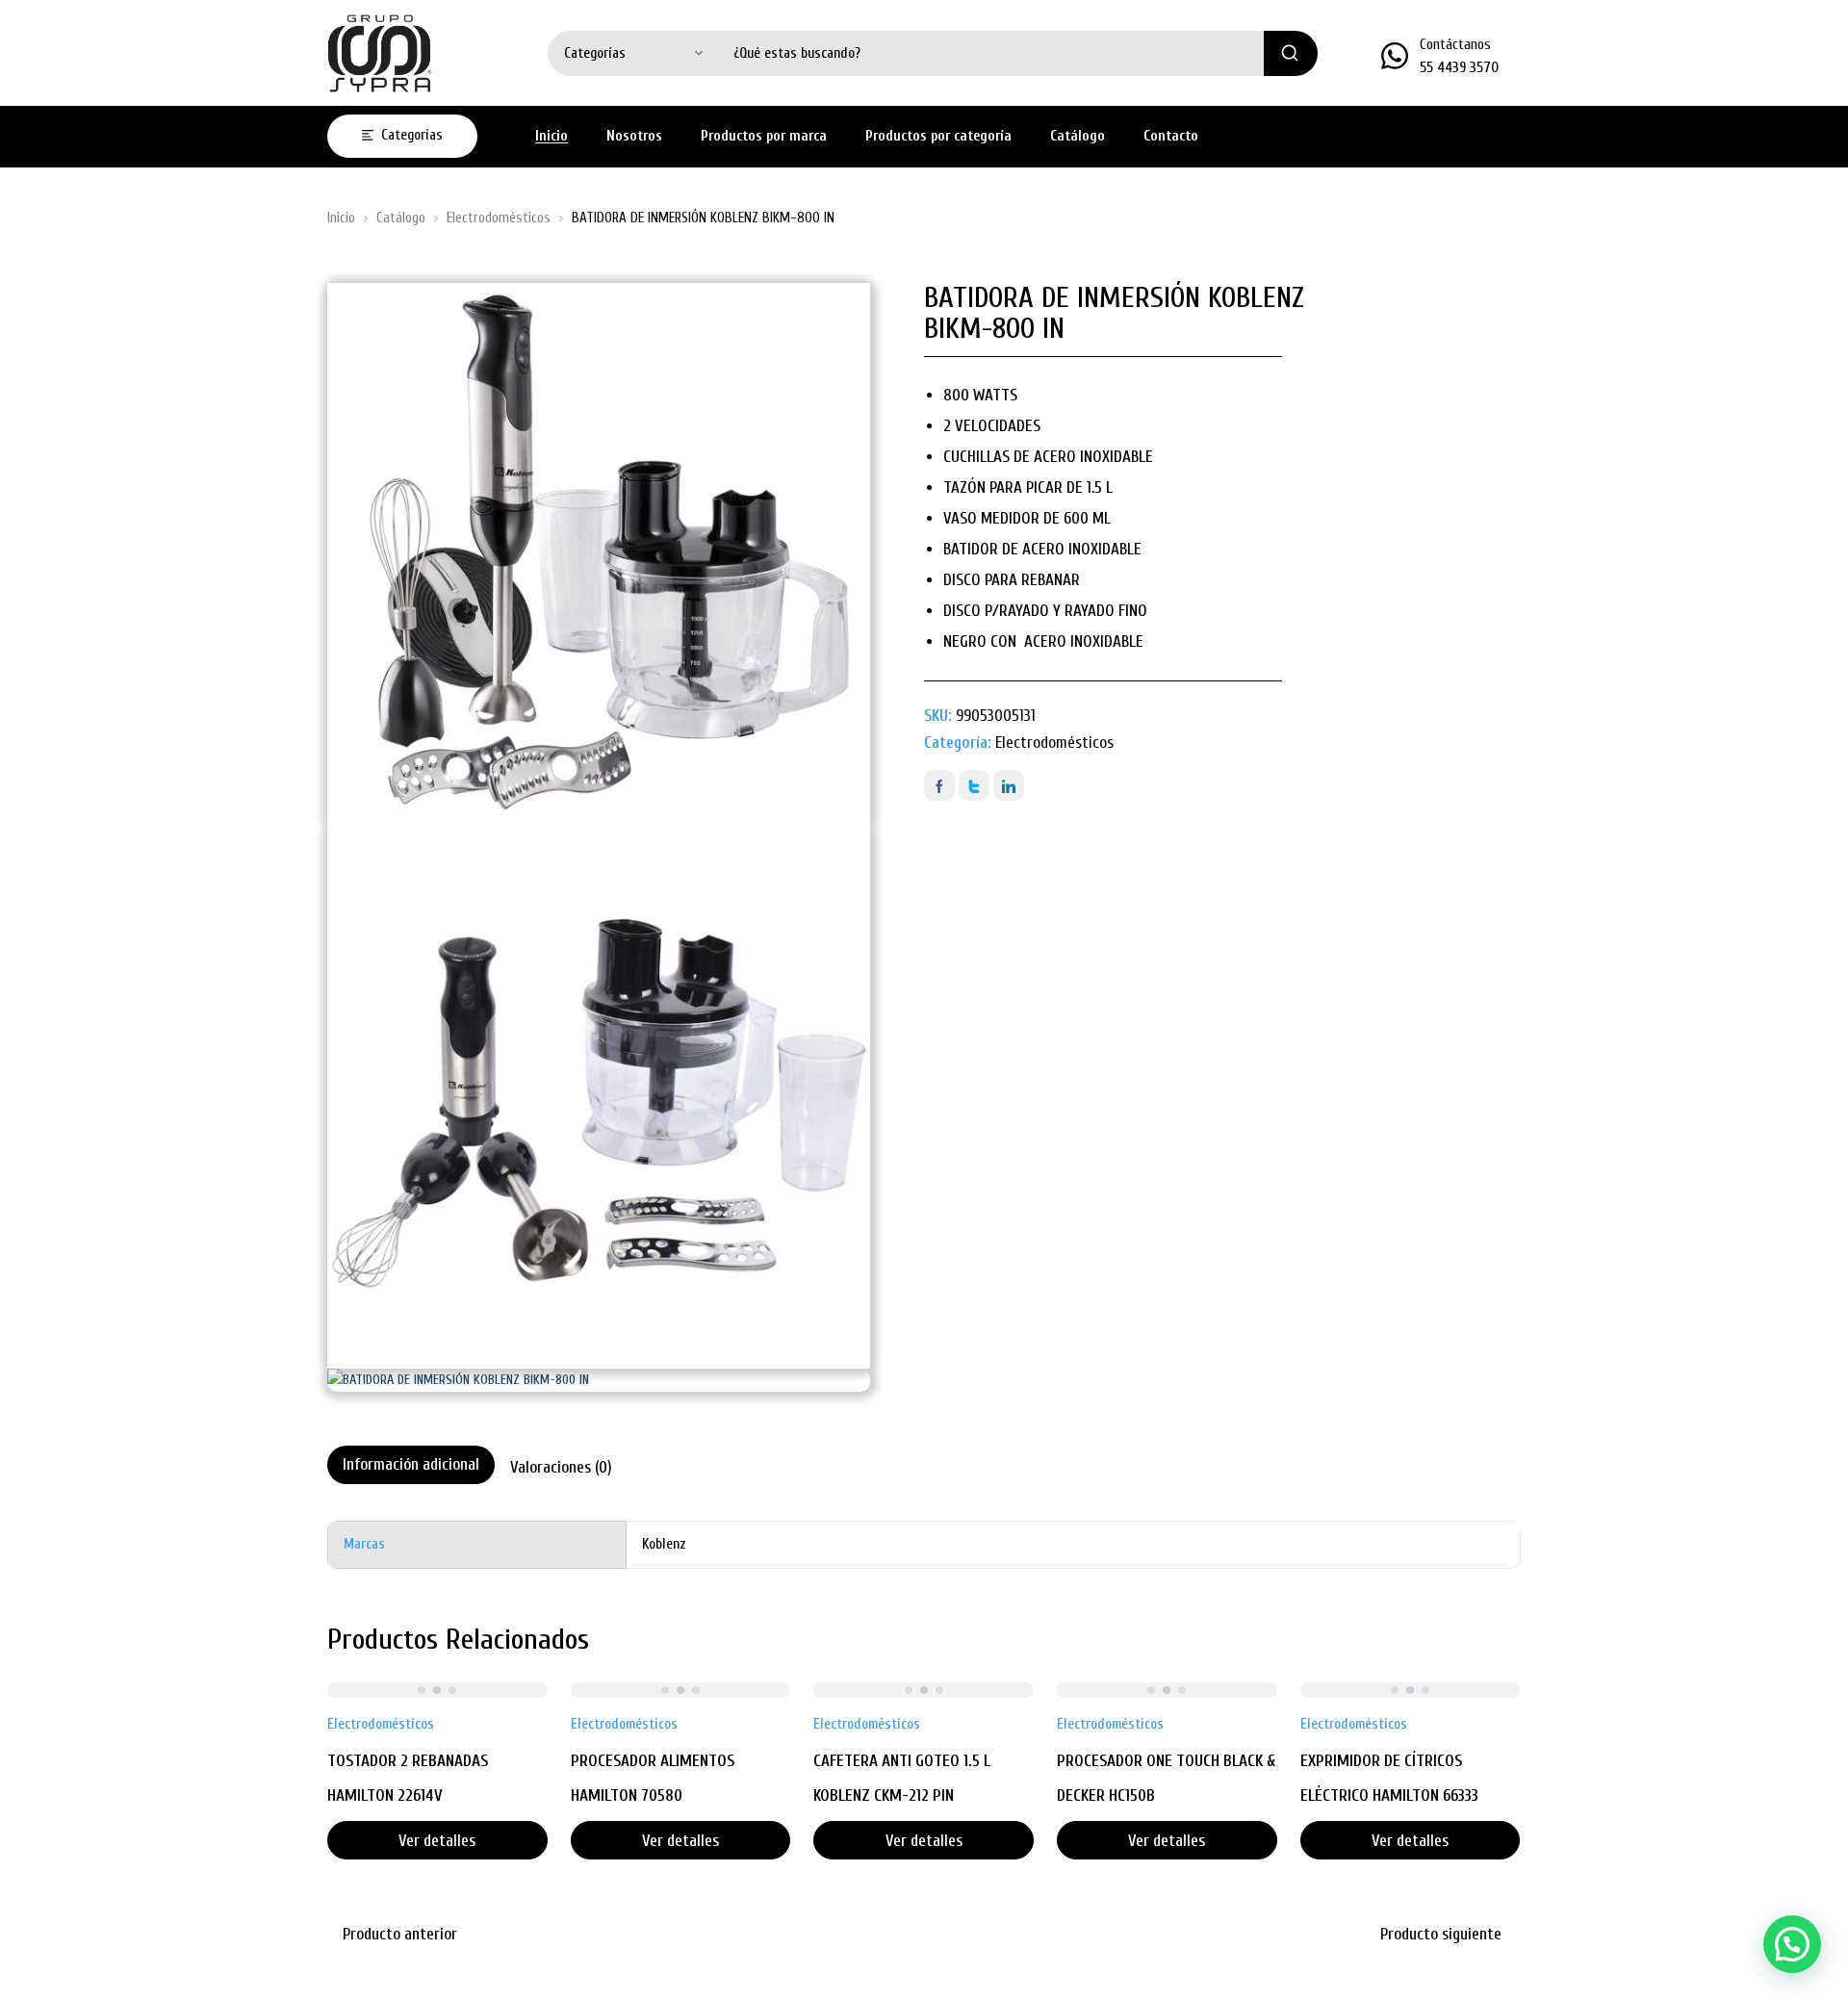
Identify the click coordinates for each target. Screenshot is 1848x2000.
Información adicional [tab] (411, 1464)
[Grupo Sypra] (380, 53)
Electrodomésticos (499, 218)
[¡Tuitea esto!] (974, 785)
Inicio (341, 218)
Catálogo (401, 218)
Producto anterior (400, 1934)
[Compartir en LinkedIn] (1009, 785)
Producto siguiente (1441, 1934)
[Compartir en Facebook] (939, 785)
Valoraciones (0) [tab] (561, 1467)
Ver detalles (437, 1841)
